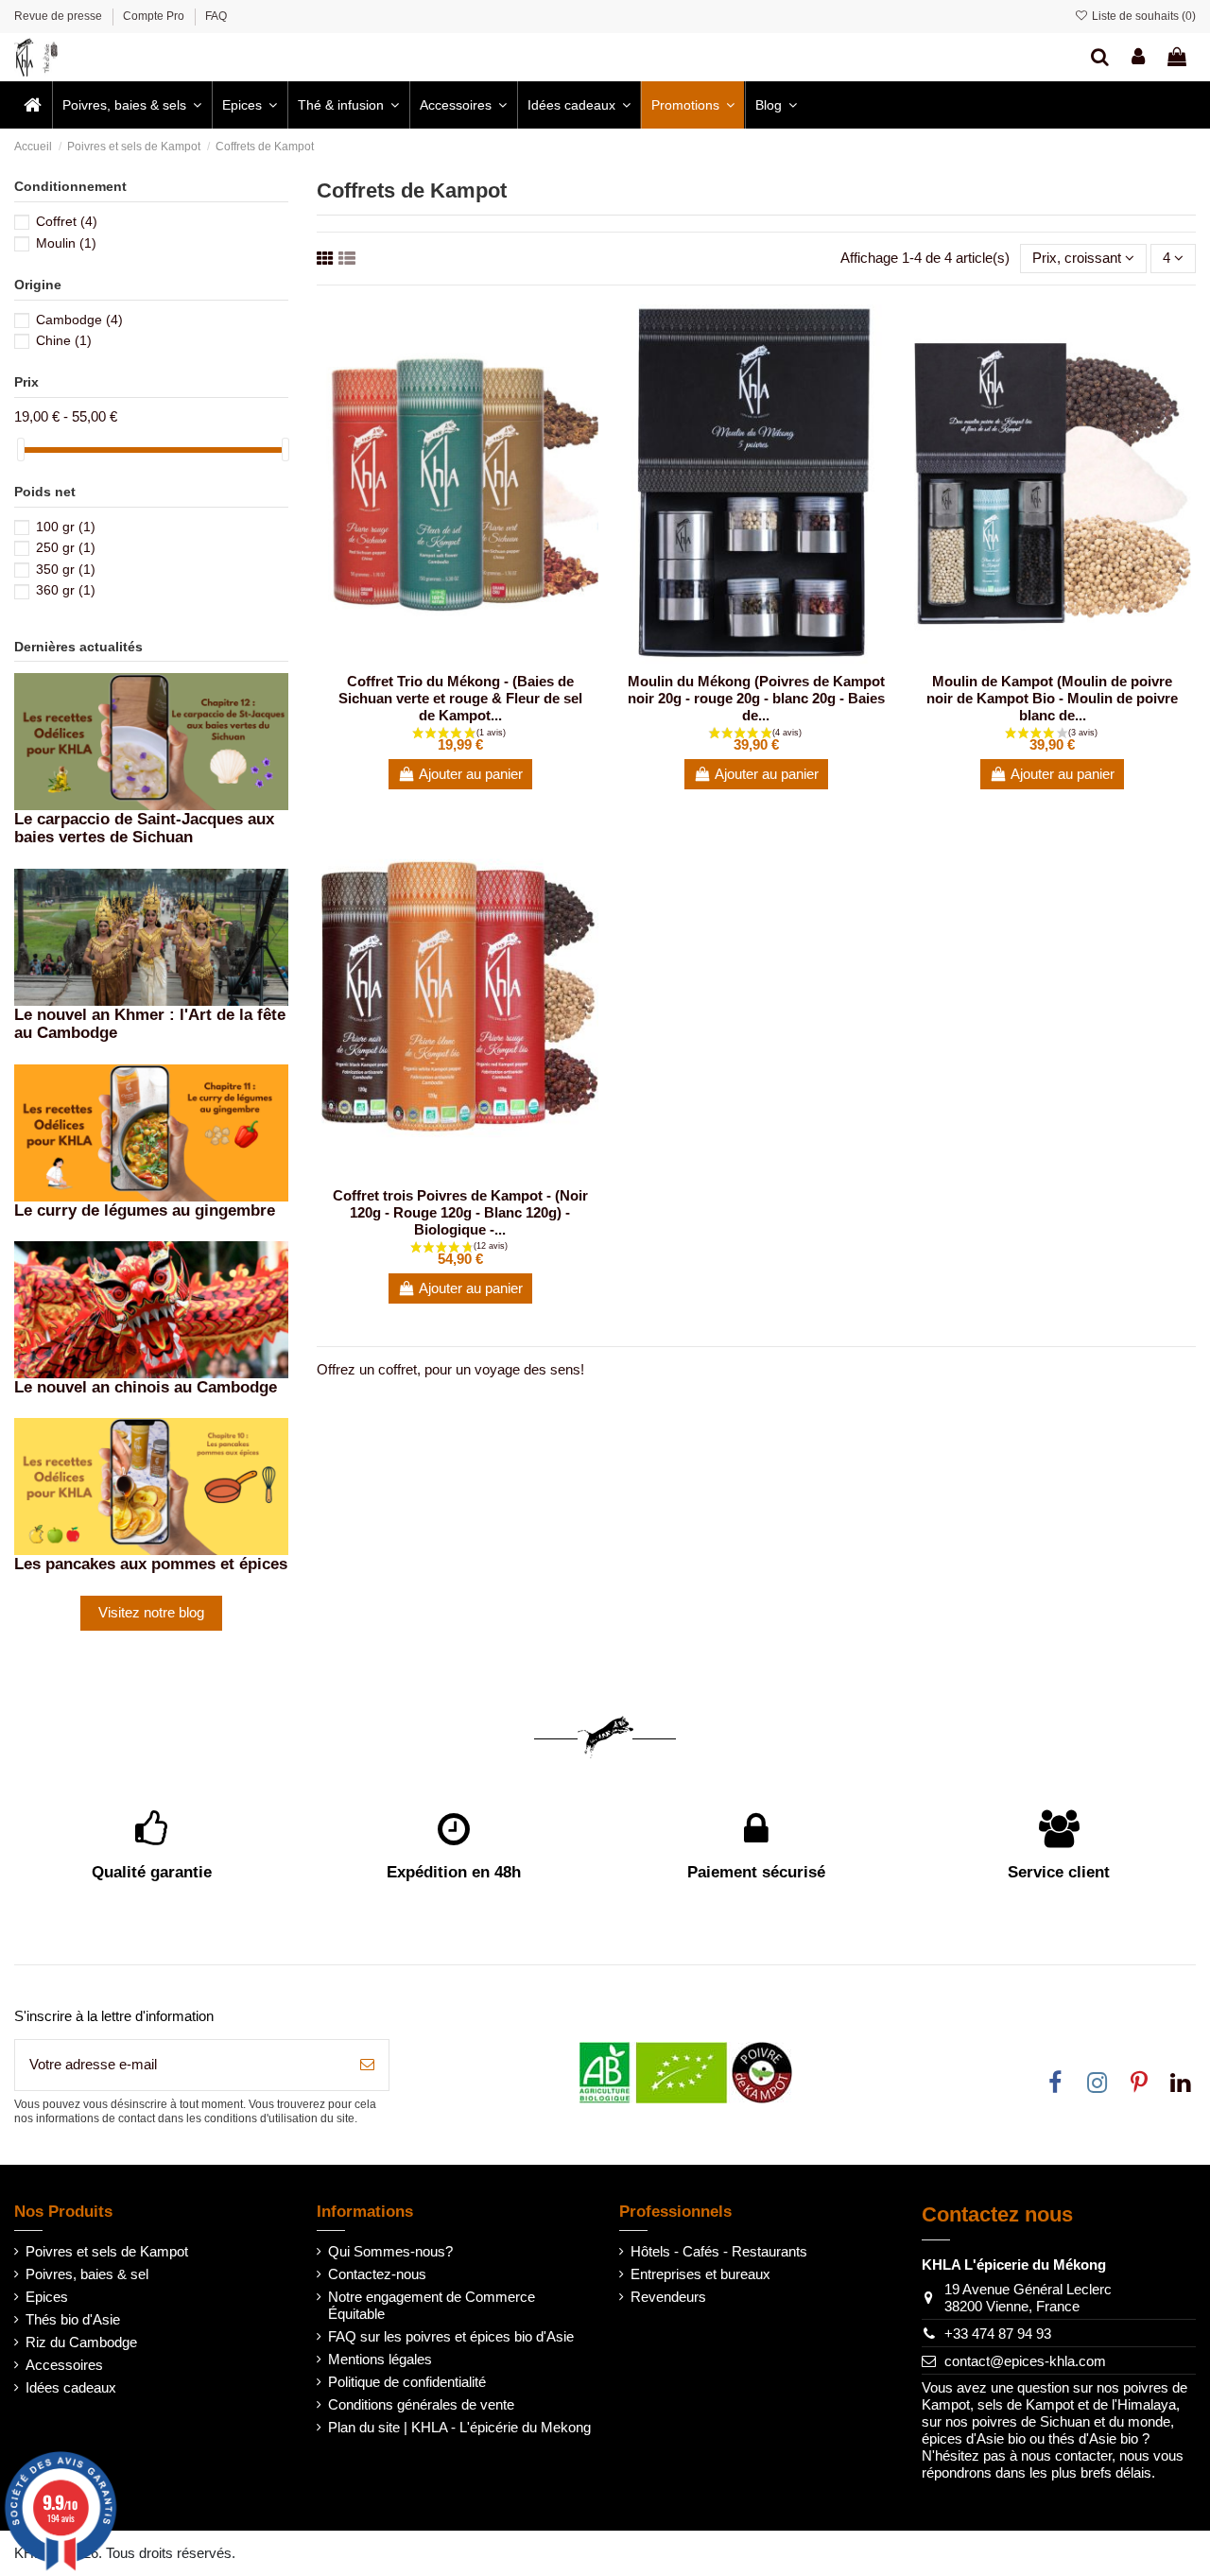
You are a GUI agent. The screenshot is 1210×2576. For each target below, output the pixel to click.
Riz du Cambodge (81, 2342)
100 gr (66, 527)
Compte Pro (155, 16)
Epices (47, 2297)
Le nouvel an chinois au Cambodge (146, 1387)
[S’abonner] (367, 2065)
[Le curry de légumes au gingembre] (151, 1131)
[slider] (21, 450)
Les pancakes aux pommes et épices (151, 1564)
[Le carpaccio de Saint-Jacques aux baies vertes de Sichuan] (151, 740)
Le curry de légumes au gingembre (145, 1210)
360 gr (66, 590)
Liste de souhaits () (1142, 16)
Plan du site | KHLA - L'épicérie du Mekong (459, 2427)
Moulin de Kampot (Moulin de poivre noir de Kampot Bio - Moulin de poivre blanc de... (1052, 698)
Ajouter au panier (471, 774)
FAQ (216, 16)
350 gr (66, 569)
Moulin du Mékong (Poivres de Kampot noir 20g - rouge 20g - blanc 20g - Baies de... (756, 698)
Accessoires (64, 2365)
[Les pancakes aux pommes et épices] (151, 1486)
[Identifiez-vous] (1138, 57)
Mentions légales (380, 2359)
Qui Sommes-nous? (390, 2251)
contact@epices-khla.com (1025, 2361)
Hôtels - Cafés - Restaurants (719, 2251)
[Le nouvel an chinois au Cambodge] (151, 1308)
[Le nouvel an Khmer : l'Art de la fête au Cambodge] (151, 935)
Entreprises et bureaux (700, 2274)
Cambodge (79, 320)
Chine (64, 340)
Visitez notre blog (151, 1612)
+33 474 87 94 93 (998, 2334)
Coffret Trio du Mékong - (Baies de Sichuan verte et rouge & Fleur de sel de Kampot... (460, 698)
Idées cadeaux (71, 2387)
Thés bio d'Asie (73, 2319)
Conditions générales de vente (421, 2404)
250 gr (66, 547)
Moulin (66, 243)
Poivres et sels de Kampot (107, 2251)
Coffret (67, 221)
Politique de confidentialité (407, 2382)
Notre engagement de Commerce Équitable (432, 2305)
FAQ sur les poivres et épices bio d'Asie (451, 2336)
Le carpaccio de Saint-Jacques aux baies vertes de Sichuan (144, 828)
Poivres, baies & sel (87, 2274)
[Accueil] (33, 105)
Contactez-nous (377, 2274)
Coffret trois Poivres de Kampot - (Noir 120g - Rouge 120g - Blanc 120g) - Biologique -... (460, 1212)
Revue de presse (60, 16)
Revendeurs (668, 2297)
